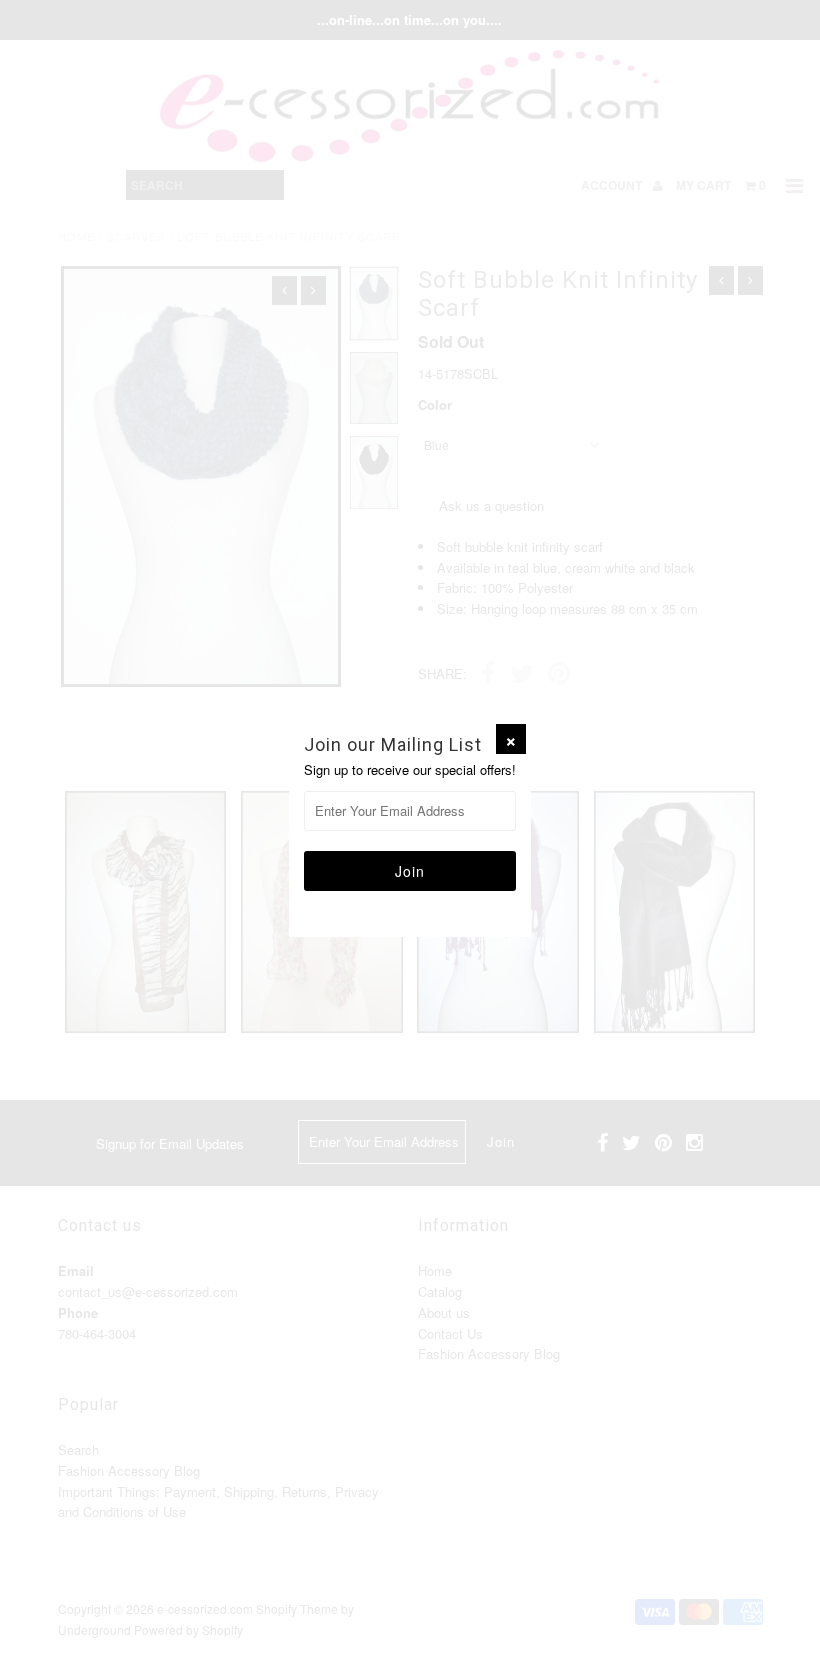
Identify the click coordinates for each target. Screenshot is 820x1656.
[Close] (511, 739)
